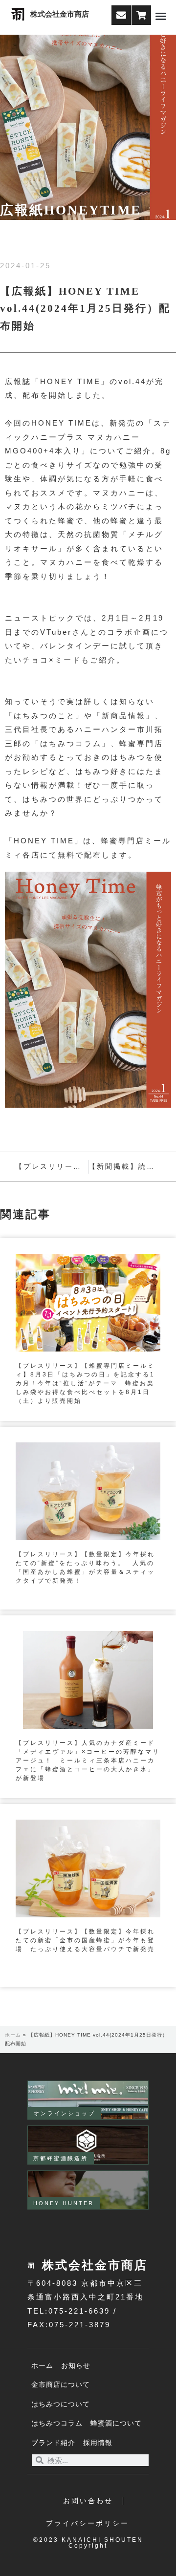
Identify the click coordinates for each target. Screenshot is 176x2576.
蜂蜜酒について (116, 2423)
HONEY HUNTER (64, 2203)
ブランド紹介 (53, 2443)
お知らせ (76, 2366)
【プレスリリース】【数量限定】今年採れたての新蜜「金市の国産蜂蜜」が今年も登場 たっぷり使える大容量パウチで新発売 (85, 1940)
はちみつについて (61, 2404)
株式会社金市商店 (60, 14)
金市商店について (61, 2385)
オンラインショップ (65, 2113)
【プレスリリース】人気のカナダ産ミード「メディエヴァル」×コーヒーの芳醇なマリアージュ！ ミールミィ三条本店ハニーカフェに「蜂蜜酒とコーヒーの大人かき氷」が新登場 (88, 1760)
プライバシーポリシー (88, 2523)
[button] (161, 16)
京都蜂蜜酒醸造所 (61, 2158)
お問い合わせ (88, 2501)
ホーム (13, 2035)
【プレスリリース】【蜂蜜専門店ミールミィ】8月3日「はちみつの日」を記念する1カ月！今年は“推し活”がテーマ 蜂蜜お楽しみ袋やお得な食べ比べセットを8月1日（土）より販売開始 (85, 1383)
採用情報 (98, 2443)
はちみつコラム (57, 2423)
